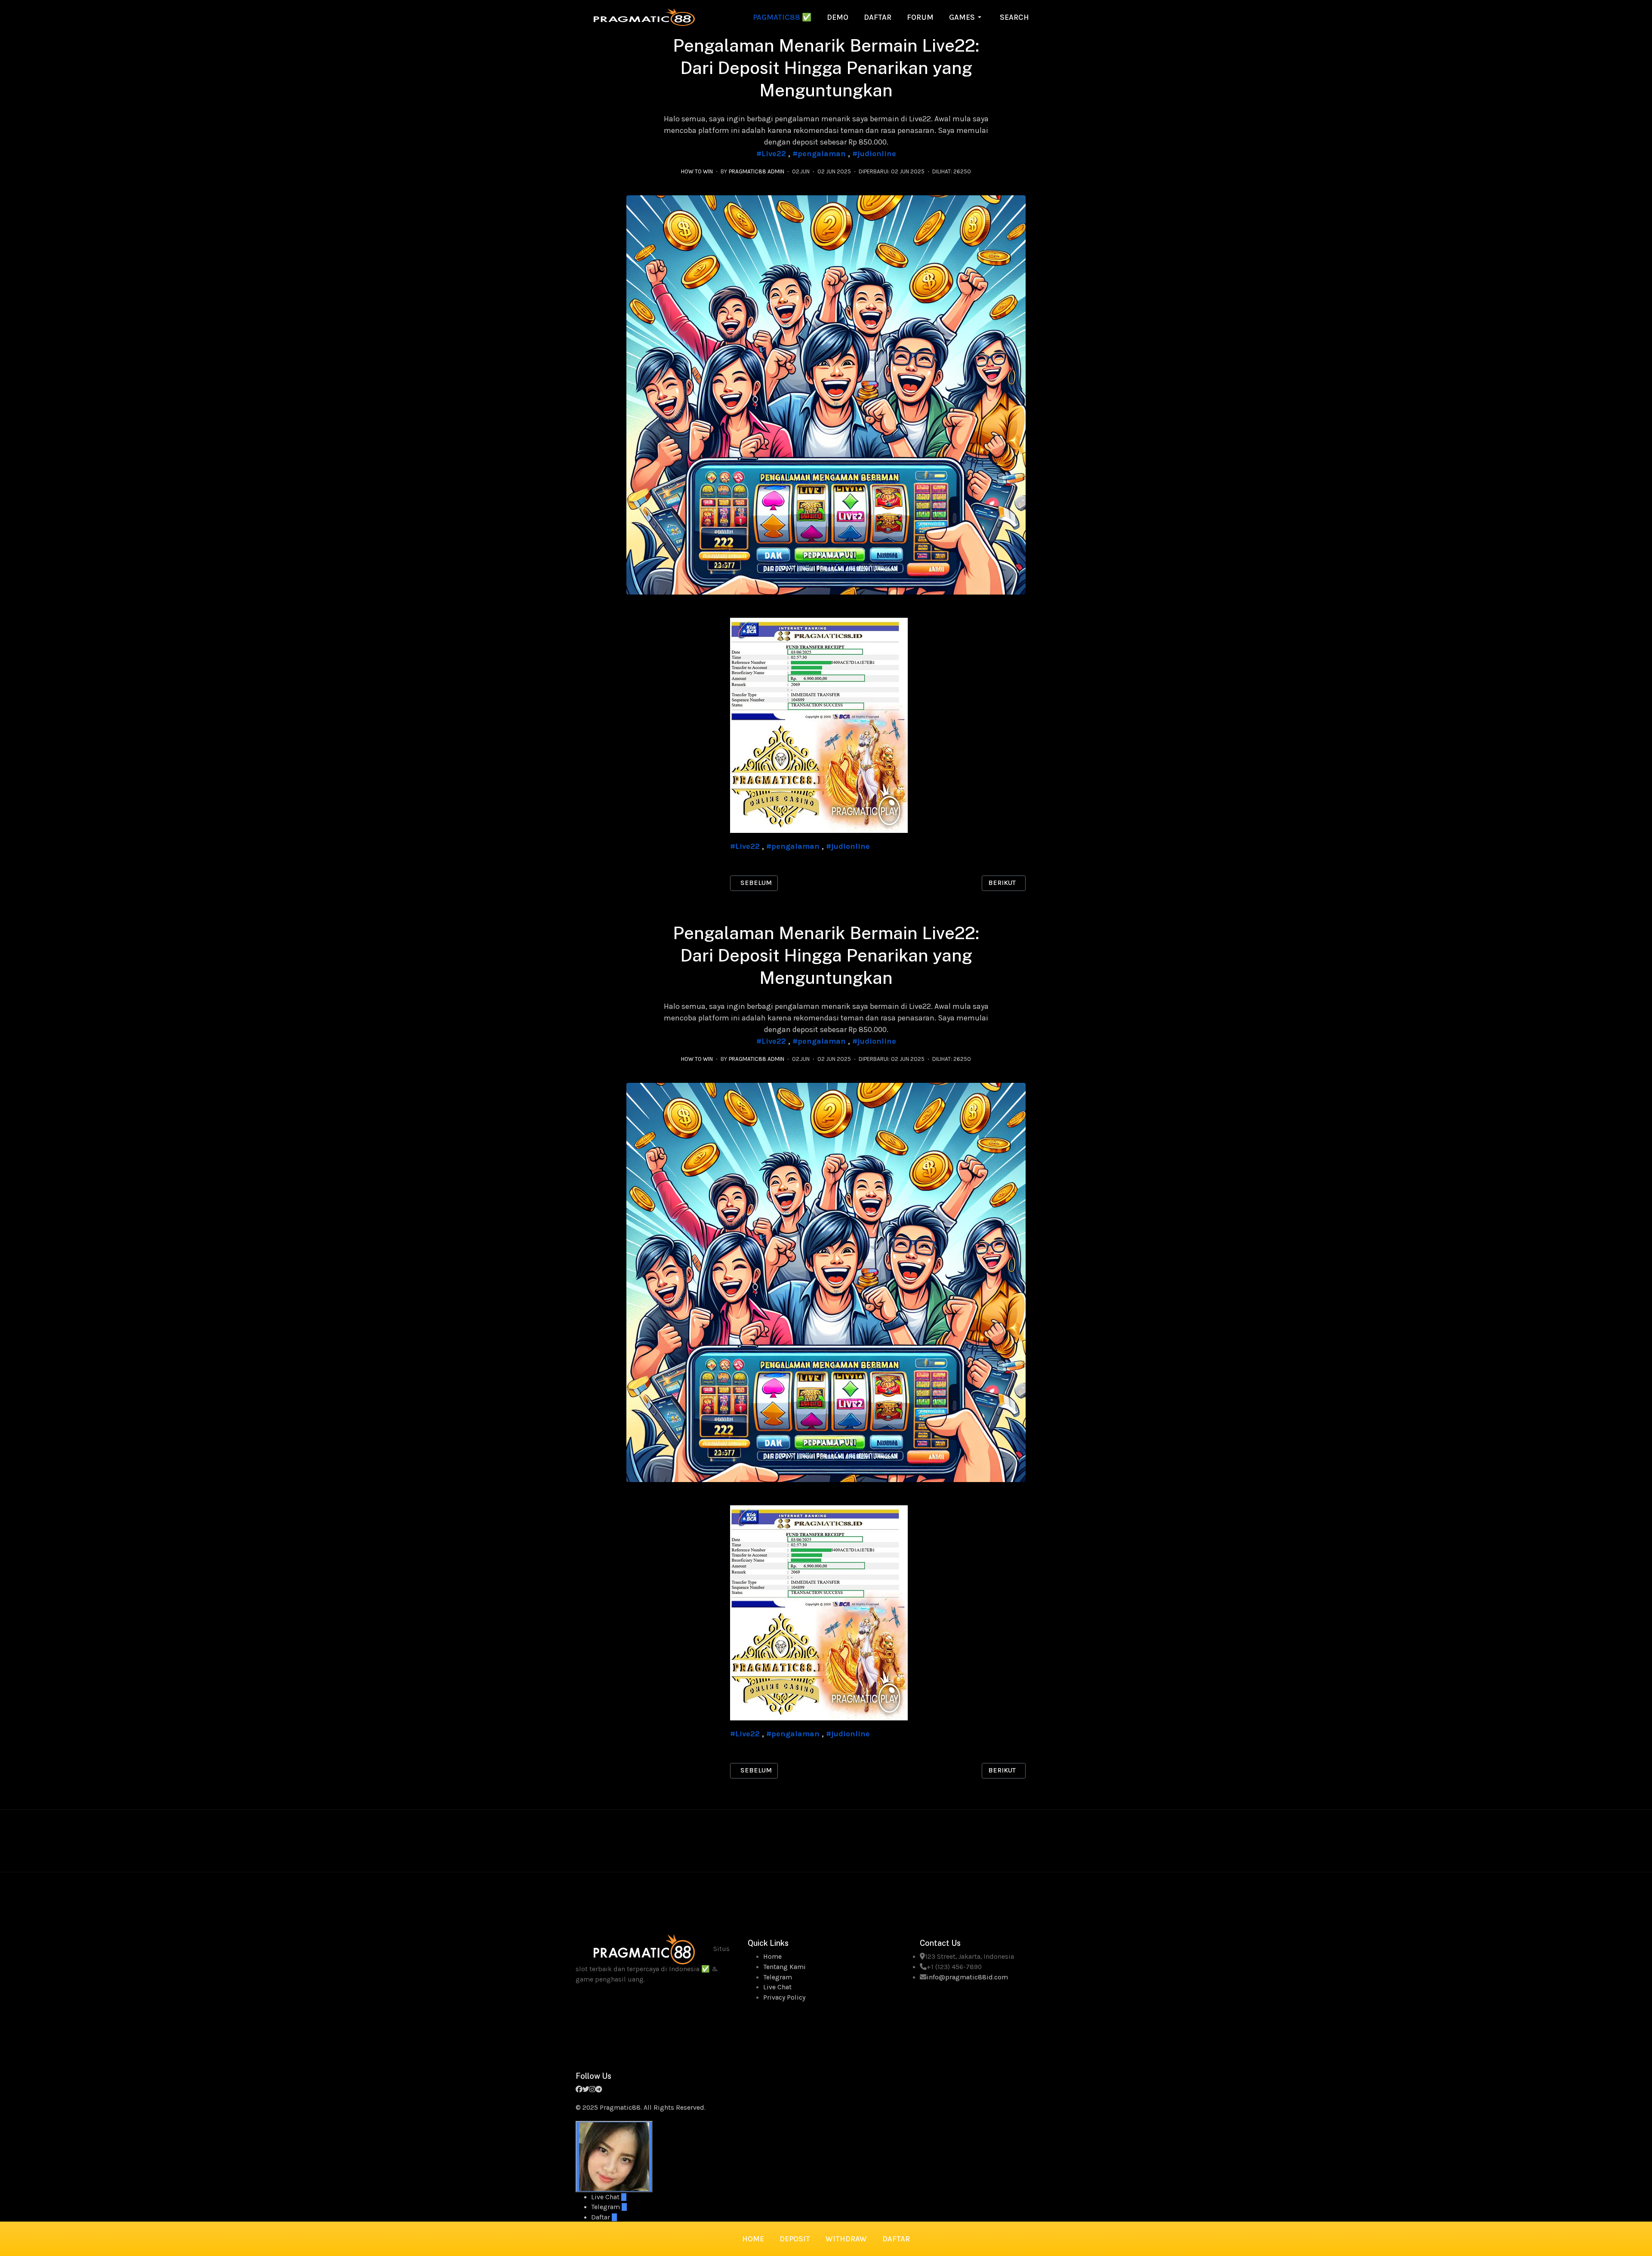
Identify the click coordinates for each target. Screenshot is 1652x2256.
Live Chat (777, 1987)
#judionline (874, 154)
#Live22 (771, 154)
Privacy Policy (784, 1997)
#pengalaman (819, 154)
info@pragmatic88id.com (967, 1977)
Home (772, 1957)
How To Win (697, 171)
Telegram (778, 1977)
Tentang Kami (784, 1967)
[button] (967, 17)
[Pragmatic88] (644, 16)
